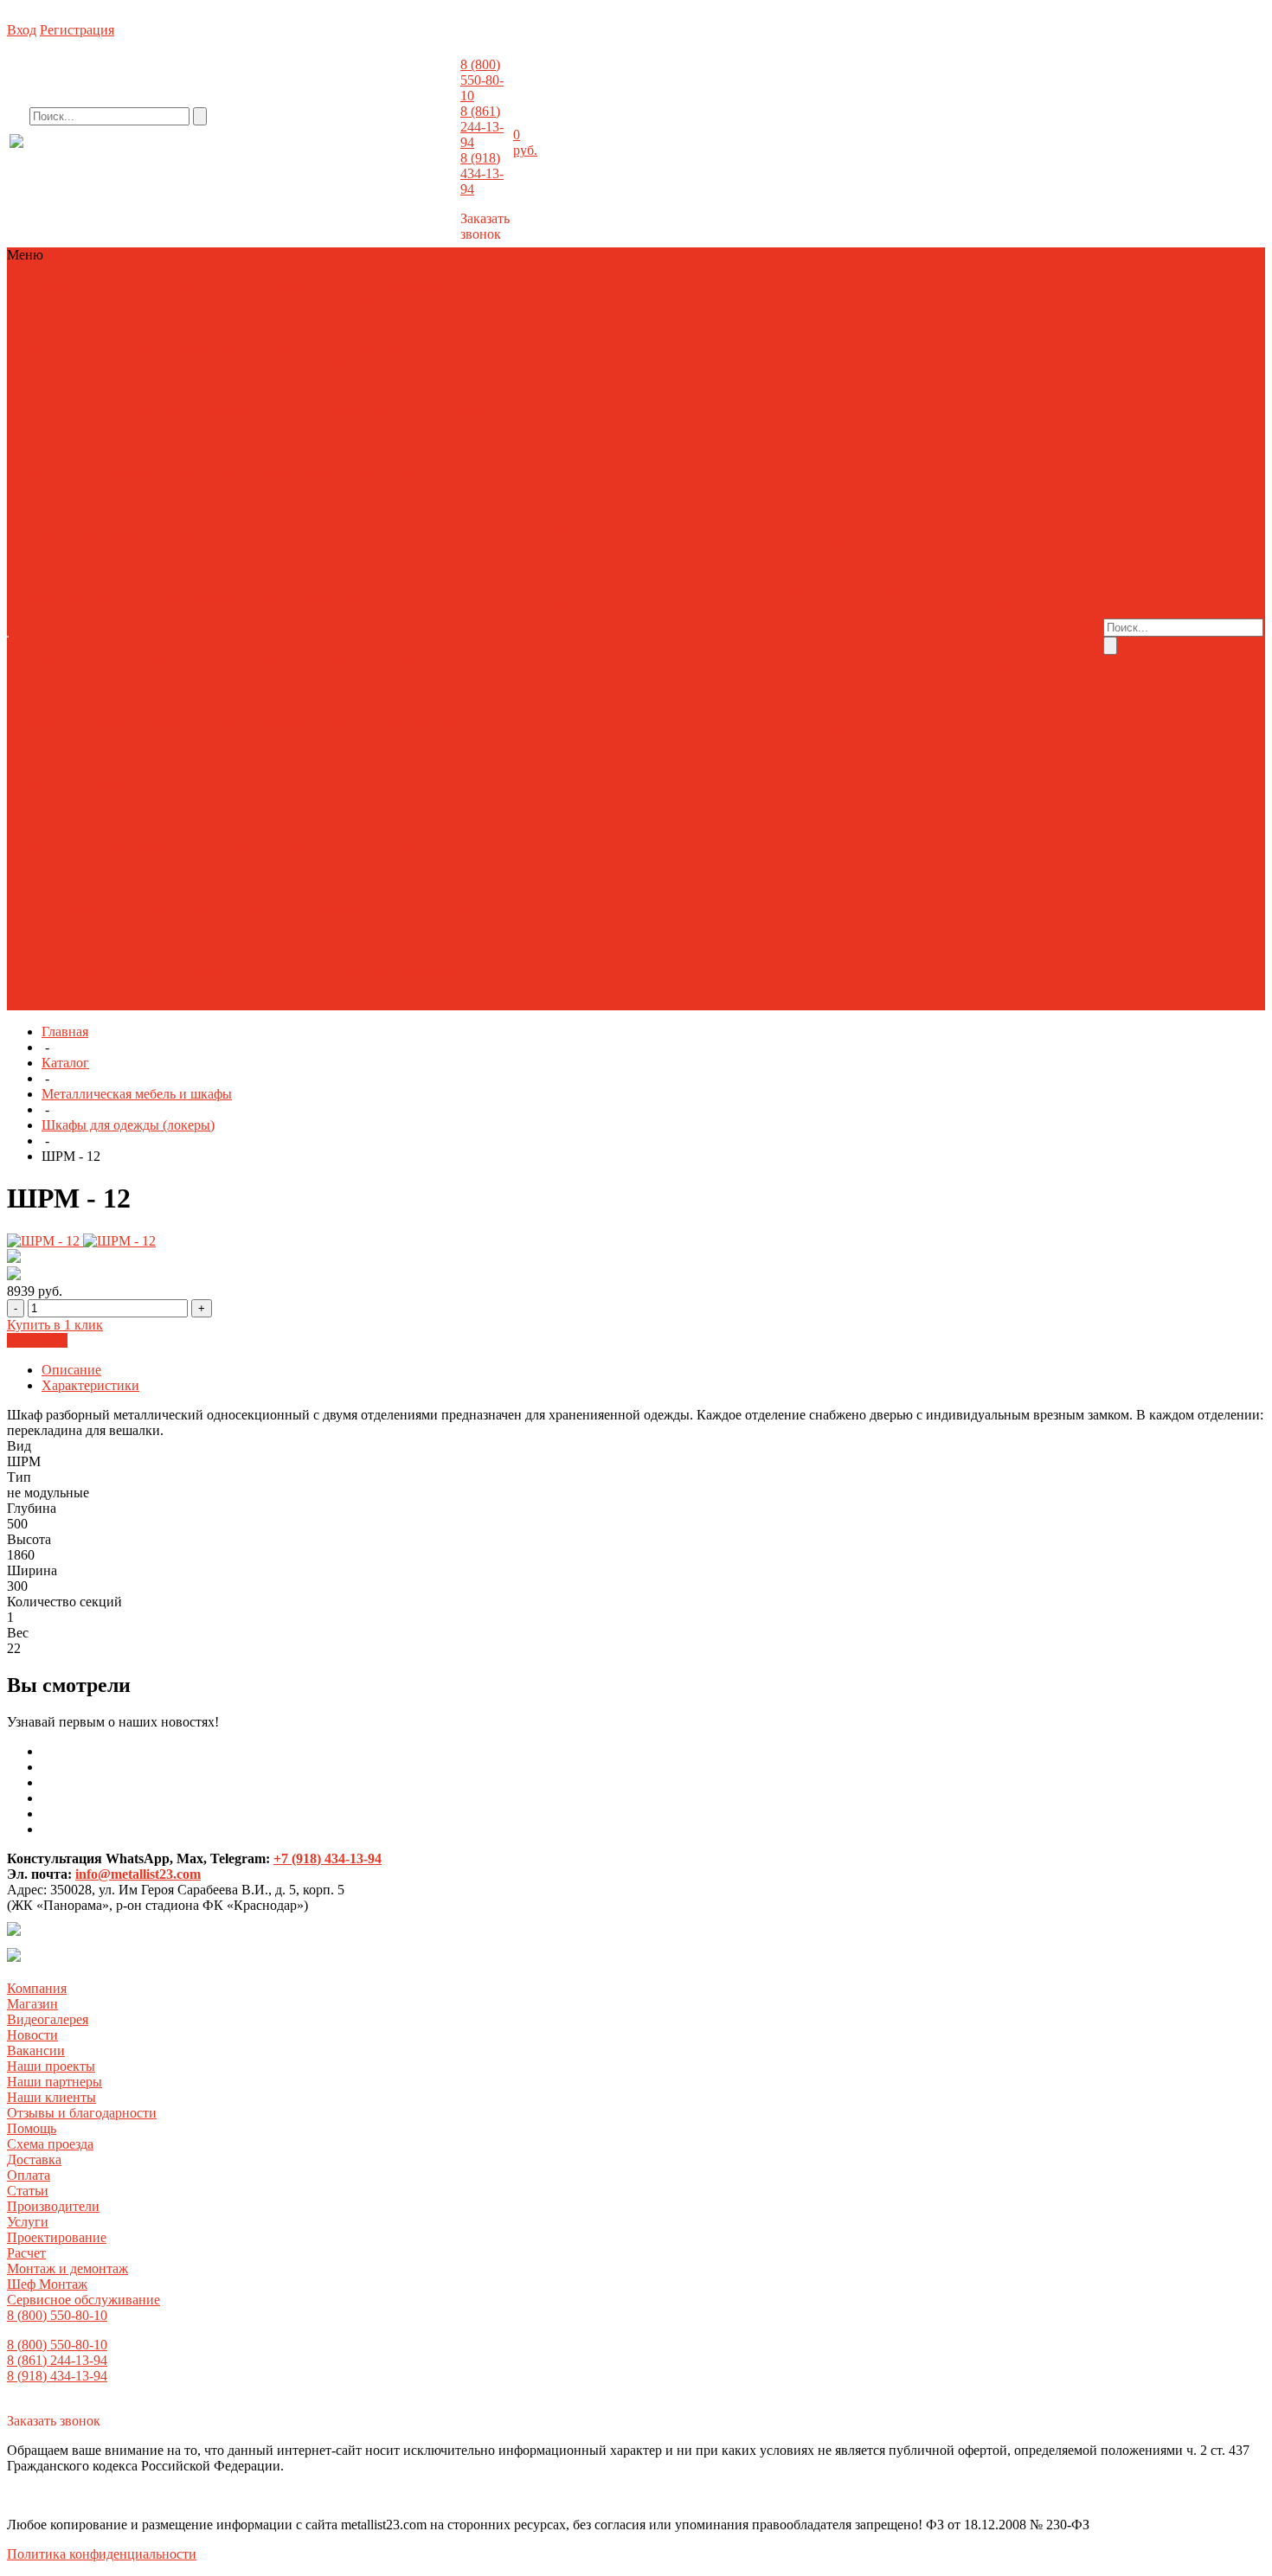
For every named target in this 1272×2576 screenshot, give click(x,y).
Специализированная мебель (371, 971)
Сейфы (154, 286)
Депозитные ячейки (67, 426)
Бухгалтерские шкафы (345, 582)
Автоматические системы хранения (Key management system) (189, 551)
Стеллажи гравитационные (163, 722)
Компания (37, 1988)
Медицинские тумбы (71, 846)
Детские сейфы (175, 426)
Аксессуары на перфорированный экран (128, 955)
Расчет (608, 512)
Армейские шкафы (109, 582)
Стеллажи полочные (69, 286)
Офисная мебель (390, 301)
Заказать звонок (485, 226)
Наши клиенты (821, 613)
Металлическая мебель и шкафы (273, 286)
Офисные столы (158, 909)
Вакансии (857, 574)
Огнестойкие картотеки (300, 442)
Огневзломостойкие (166, 442)
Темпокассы (124, 628)
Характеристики (90, 1385)
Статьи (943, 621)
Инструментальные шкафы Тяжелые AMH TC (145, 971)
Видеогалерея (869, 558)
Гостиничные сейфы (305, 410)
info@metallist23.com (412, 155)
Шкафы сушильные (376, 660)
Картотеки (376, 597)
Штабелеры (405, 769)
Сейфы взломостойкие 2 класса (154, 473)
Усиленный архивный (370, 348)
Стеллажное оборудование (87, 675)
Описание (71, 1370)
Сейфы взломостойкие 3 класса (343, 473)
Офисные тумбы (258, 909)
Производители (969, 636)
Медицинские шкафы (201, 846)
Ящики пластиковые (278, 1002)
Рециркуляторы (123, 862)
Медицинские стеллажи (268, 831)
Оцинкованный (55, 364)
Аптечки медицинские (76, 800)
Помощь (32, 2128)
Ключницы (157, 613)
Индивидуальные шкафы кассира (243, 597)
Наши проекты (818, 590)
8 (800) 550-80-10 (482, 80)
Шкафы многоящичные (244, 660)
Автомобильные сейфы (172, 410)
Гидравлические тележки (83, 769)
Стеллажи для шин (64, 379)
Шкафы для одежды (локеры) (128, 1125)
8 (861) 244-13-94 (482, 127)
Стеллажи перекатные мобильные (348, 722)
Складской (241, 364)
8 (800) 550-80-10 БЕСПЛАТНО (151, 158)
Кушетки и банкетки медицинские (194, 815)
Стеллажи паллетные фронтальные (112, 691)
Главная (65, 1032)
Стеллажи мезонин (305, 706)
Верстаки (279, 955)
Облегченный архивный (81, 348)
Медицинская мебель (276, 301)
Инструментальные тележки (395, 955)
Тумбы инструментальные (228, 987)
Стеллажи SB (399, 364)
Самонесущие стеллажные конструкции (127, 706)
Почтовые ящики (371, 613)
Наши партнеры (55, 2082)
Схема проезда (966, 590)
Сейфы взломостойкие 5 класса (246, 488)
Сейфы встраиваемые (407, 488)
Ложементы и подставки (296, 426)
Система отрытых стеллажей (231, 924)
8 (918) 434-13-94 (482, 173)
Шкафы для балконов (123, 644)
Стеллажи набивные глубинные (315, 691)
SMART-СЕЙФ (56, 410)
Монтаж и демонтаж (546, 527)
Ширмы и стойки (60, 878)
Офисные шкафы (361, 909)
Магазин (799, 558)
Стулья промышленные (80, 987)
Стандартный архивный (229, 348)
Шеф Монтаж (526, 543)
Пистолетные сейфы (283, 457)
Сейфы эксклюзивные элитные (314, 504)
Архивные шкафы (222, 582)
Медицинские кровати (127, 831)
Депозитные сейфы (427, 410)
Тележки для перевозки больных (386, 862)
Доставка (950, 605)
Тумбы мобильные (220, 628)
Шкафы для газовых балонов (275, 644)
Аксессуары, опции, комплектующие (225, 566)
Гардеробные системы (74, 597)
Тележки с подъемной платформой (264, 769)
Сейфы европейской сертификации (113, 504)
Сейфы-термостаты (229, 862)
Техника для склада (152, 301)
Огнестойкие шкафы (255, 613)
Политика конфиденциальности (102, 2554)
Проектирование (535, 512)
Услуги (28, 2222)
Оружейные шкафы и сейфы (135, 457)
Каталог (65, 1063)
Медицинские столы (404, 831)
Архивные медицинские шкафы (242, 800)
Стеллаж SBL (316, 364)
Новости (799, 574)
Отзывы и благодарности (830, 628)
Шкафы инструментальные (133, 1002)
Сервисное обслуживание (559, 551)
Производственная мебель (86, 317)
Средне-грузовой (155, 364)
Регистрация (77, 30)
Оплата (1002, 605)
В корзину (37, 1340)
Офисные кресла (58, 909)
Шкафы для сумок (118, 660)
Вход (22, 30)
